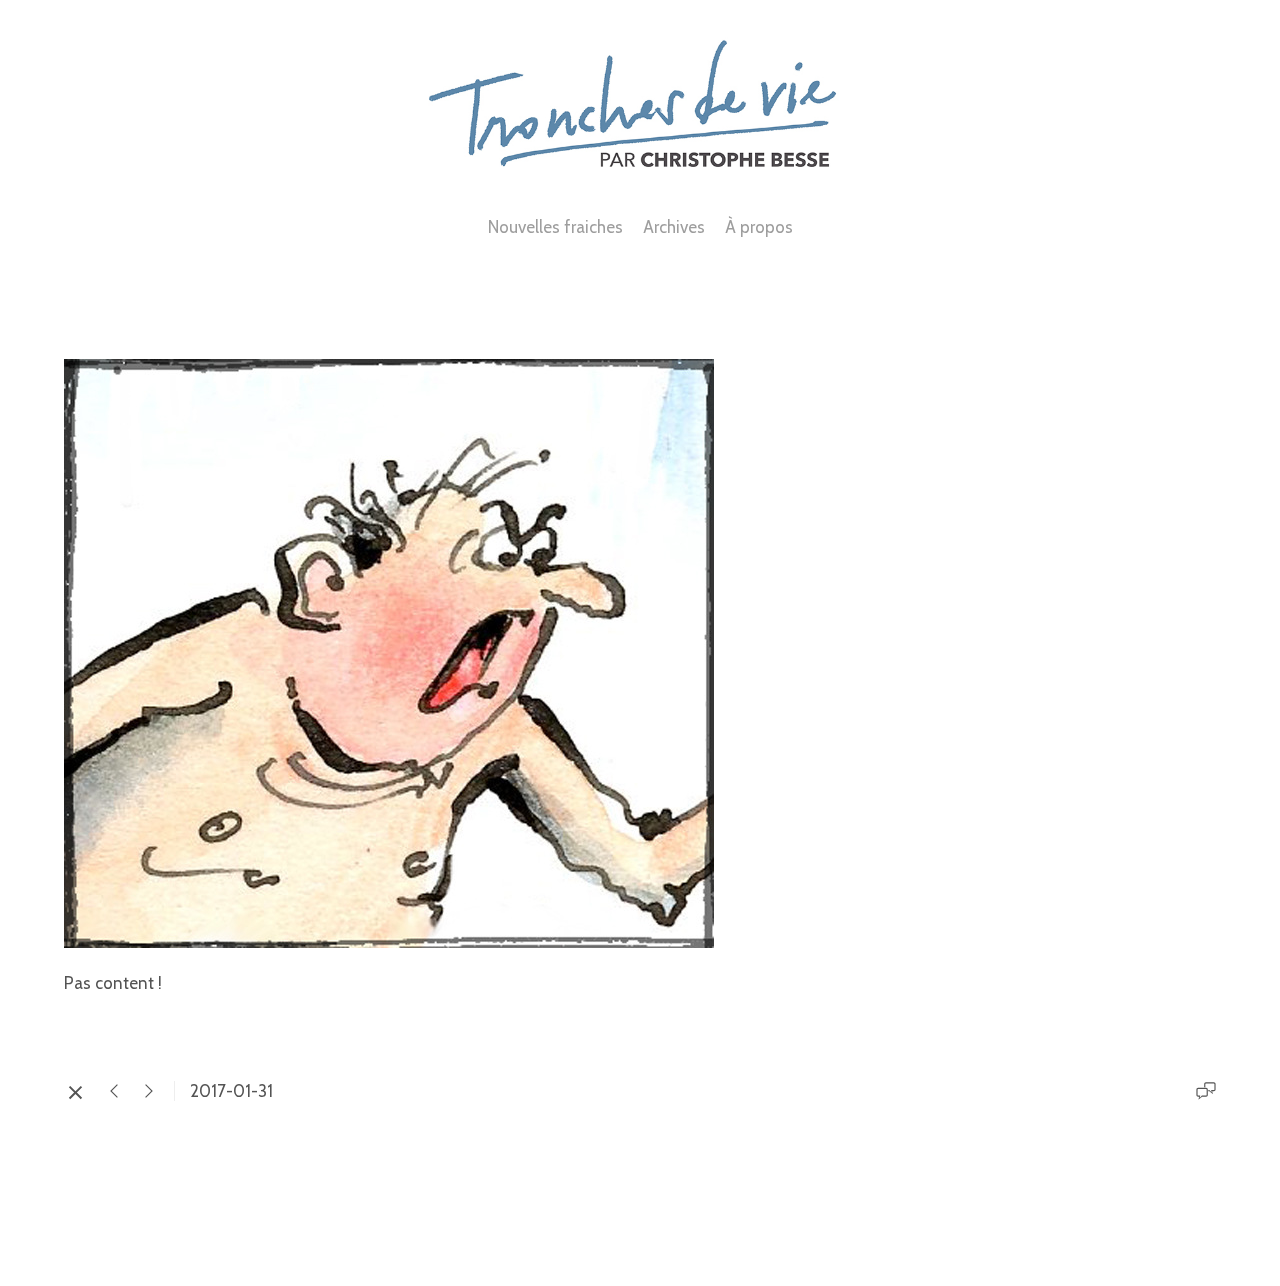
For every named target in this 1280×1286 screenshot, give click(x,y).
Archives (674, 227)
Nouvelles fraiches (555, 227)
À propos (759, 227)
